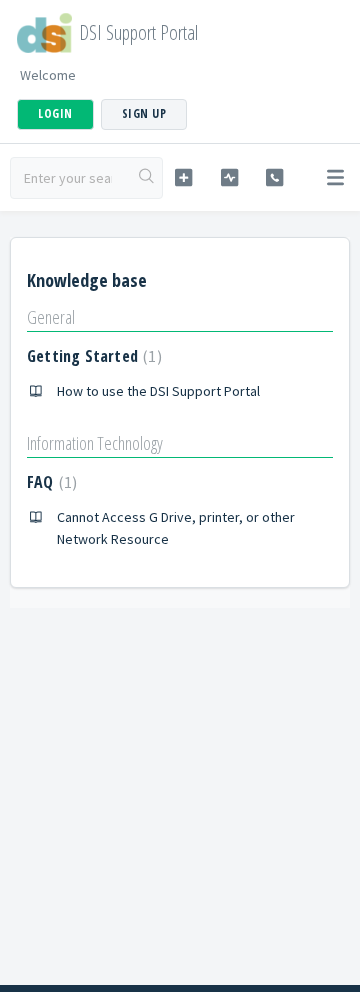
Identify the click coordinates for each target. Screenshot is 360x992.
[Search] (147, 178)
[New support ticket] (183, 177)
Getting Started (92, 356)
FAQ (49, 482)
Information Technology (95, 443)
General (51, 317)
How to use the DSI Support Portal (158, 391)
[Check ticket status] (229, 177)
